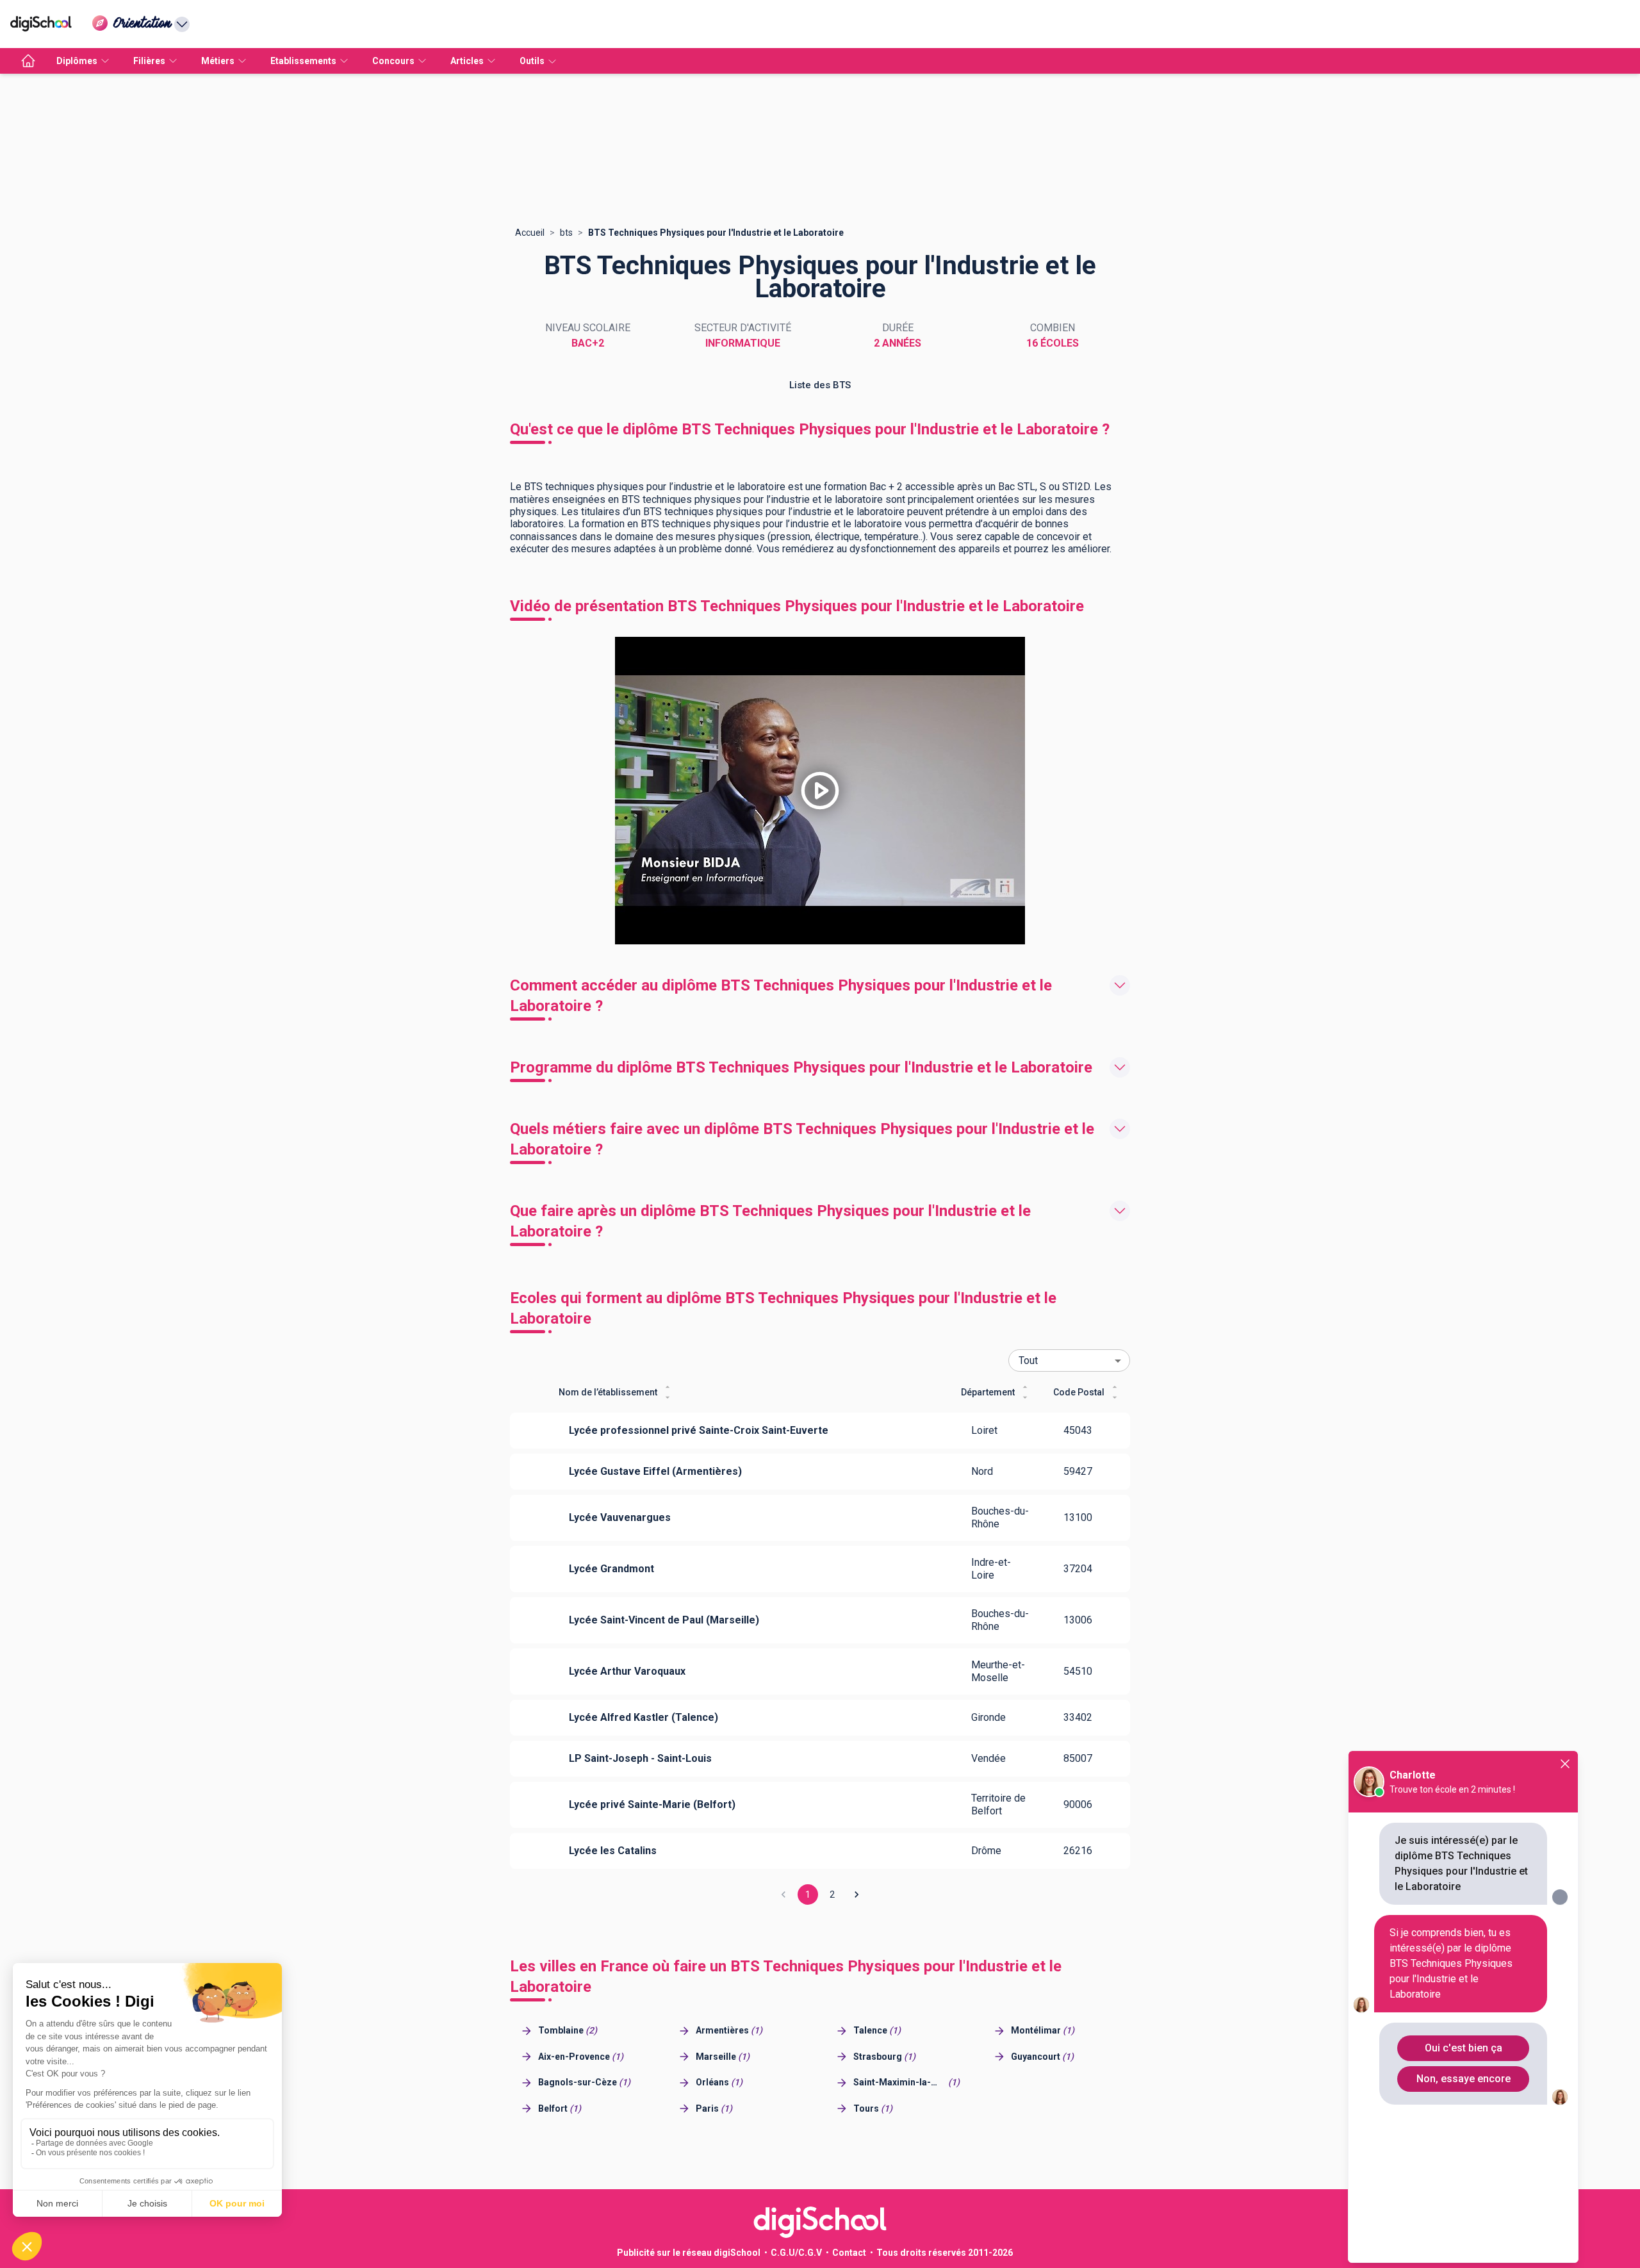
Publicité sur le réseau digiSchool (689, 2253)
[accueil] (28, 61)
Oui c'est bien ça (1464, 2048)
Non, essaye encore (1464, 2079)
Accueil (530, 233)
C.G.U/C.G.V (796, 2253)
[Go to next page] (857, 1894)
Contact (849, 2253)
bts (566, 233)
